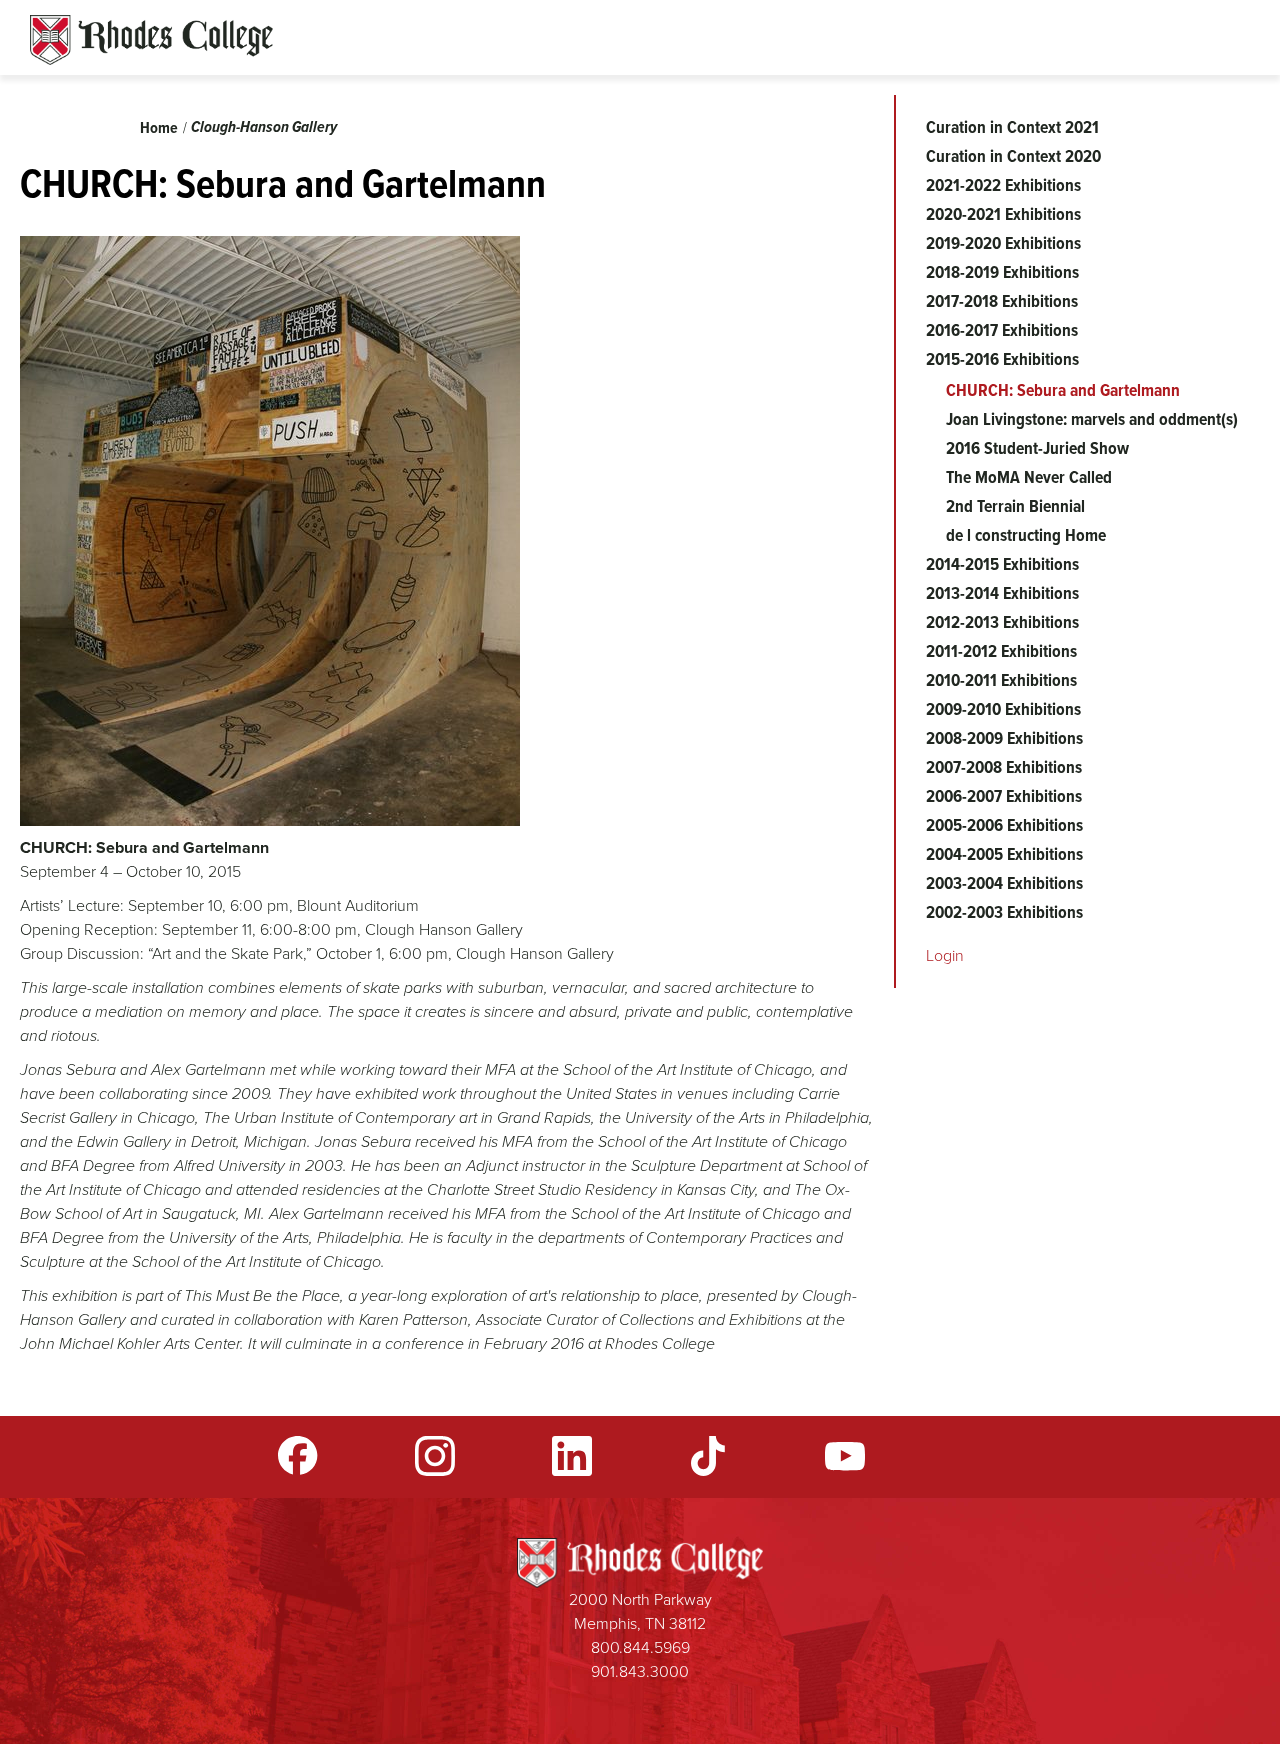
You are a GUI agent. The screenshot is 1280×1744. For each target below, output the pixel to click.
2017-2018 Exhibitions (1002, 301)
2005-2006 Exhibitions (1004, 825)
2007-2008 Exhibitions (1004, 767)
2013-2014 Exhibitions (1002, 593)
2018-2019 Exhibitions (1002, 272)
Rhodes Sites (151, 40)
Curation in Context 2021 (1012, 127)
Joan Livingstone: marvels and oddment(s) (1092, 419)
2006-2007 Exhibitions (1004, 796)
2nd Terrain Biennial (1015, 506)
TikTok (708, 1456)
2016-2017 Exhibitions (1002, 330)
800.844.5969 (640, 1647)
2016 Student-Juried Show (1037, 448)
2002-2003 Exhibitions (1004, 912)
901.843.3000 (640, 1671)
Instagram (435, 1456)
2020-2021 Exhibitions (1003, 214)
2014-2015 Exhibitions (1002, 564)
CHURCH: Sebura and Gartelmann (1063, 390)
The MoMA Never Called (1029, 477)
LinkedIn (572, 1456)
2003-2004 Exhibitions (1004, 883)
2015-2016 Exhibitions (1002, 359)
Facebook (298, 1456)
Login (945, 955)
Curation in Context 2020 (1013, 156)
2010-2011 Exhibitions (1001, 680)
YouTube (845, 1456)
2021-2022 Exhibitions (1003, 185)
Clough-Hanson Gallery (264, 126)
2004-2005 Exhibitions (1004, 854)
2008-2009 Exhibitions (1004, 738)
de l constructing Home (1026, 535)
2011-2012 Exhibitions (1001, 651)
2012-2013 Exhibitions (1002, 622)
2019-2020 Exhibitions (1003, 243)
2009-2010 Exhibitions (1003, 709)
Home (159, 127)
